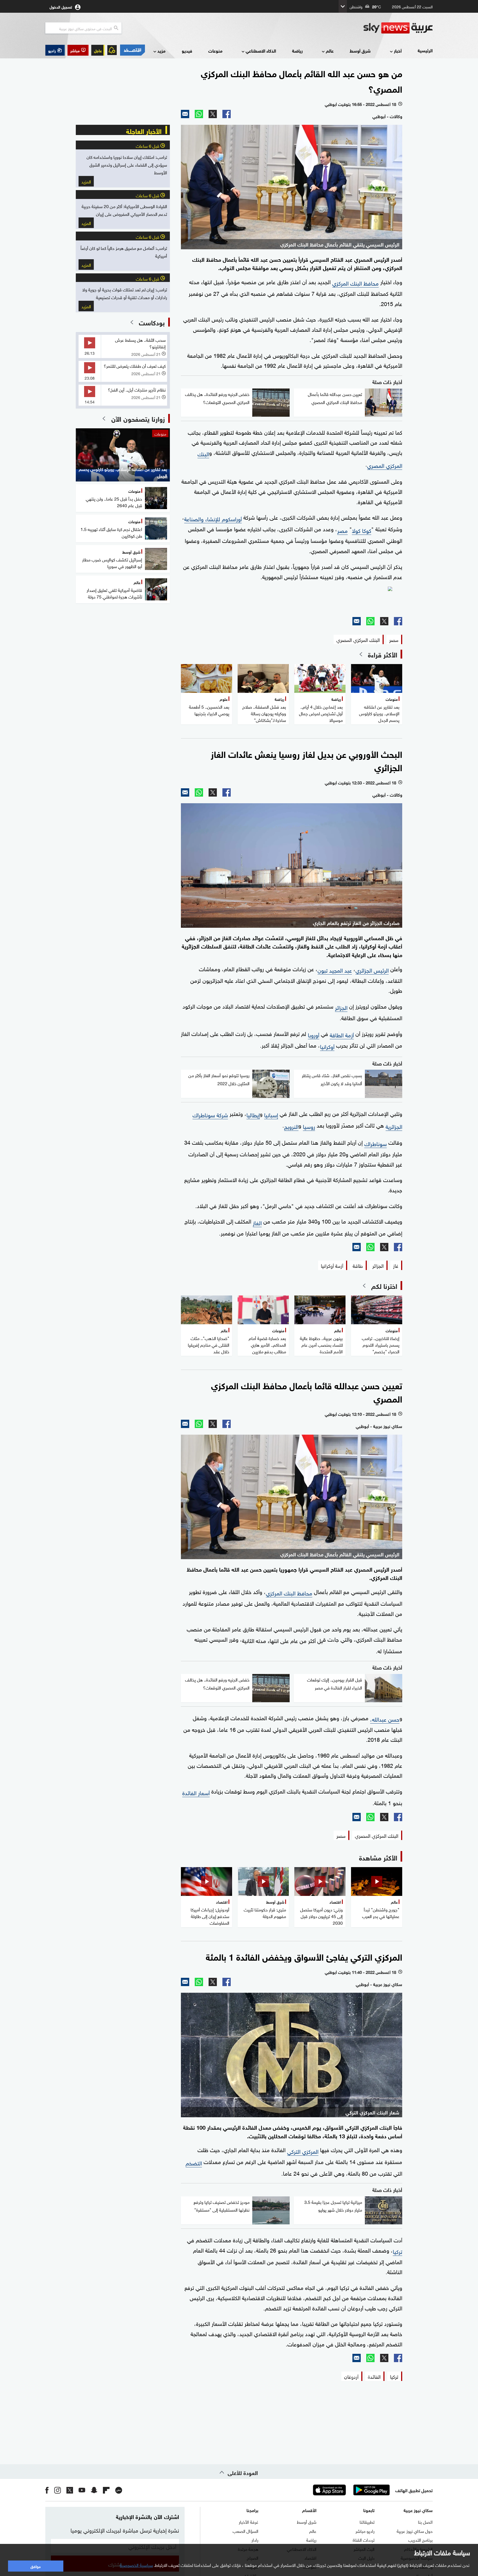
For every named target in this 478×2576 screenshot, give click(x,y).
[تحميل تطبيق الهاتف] (350, 2490)
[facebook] (47, 2490)
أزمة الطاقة (342, 1034)
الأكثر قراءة (383, 654)
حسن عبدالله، (385, 1719)
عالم (330, 50)
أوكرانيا (327, 1046)
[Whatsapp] (199, 114)
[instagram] (58, 2490)
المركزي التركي (303, 2151)
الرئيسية (425, 50)
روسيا (309, 1126)
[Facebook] (227, 114)
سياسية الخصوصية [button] (136, 2565)
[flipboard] (106, 2490)
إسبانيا (271, 1114)
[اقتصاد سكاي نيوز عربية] (132, 50)
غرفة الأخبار (249, 2521)
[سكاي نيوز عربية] (398, 28)
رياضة (297, 50)
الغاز (257, 1222)
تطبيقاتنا (367, 2521)
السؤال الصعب (246, 2531)
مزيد (161, 50)
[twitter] (70, 2490)
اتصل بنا (425, 2521)
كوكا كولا (362, 530)
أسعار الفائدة (196, 1792)
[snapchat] (94, 2490)
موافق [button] (36, 2566)
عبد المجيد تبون (335, 970)
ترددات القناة (364, 2539)
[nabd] (119, 2490)
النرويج (291, 1126)
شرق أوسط (360, 50)
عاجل (98, 50)
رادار (255, 2539)
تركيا (398, 2251)
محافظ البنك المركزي (355, 283)
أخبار (398, 50)
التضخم (194, 2162)
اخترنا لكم (384, 1286)
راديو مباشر (365, 2531)
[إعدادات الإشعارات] (112, 50)
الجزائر (341, 1007)
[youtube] (82, 2490)
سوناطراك (376, 1143)
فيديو (187, 50)
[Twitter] (213, 114)
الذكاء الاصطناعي (261, 50)
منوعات (215, 50)
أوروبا (314, 1034)
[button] (78, 50)
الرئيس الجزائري (372, 970)
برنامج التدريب (420, 2539)
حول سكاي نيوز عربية (415, 2531)
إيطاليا (253, 1114)
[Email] (185, 114)
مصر (342, 530)
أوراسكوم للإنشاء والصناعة (213, 518)
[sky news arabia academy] (292, 599)
